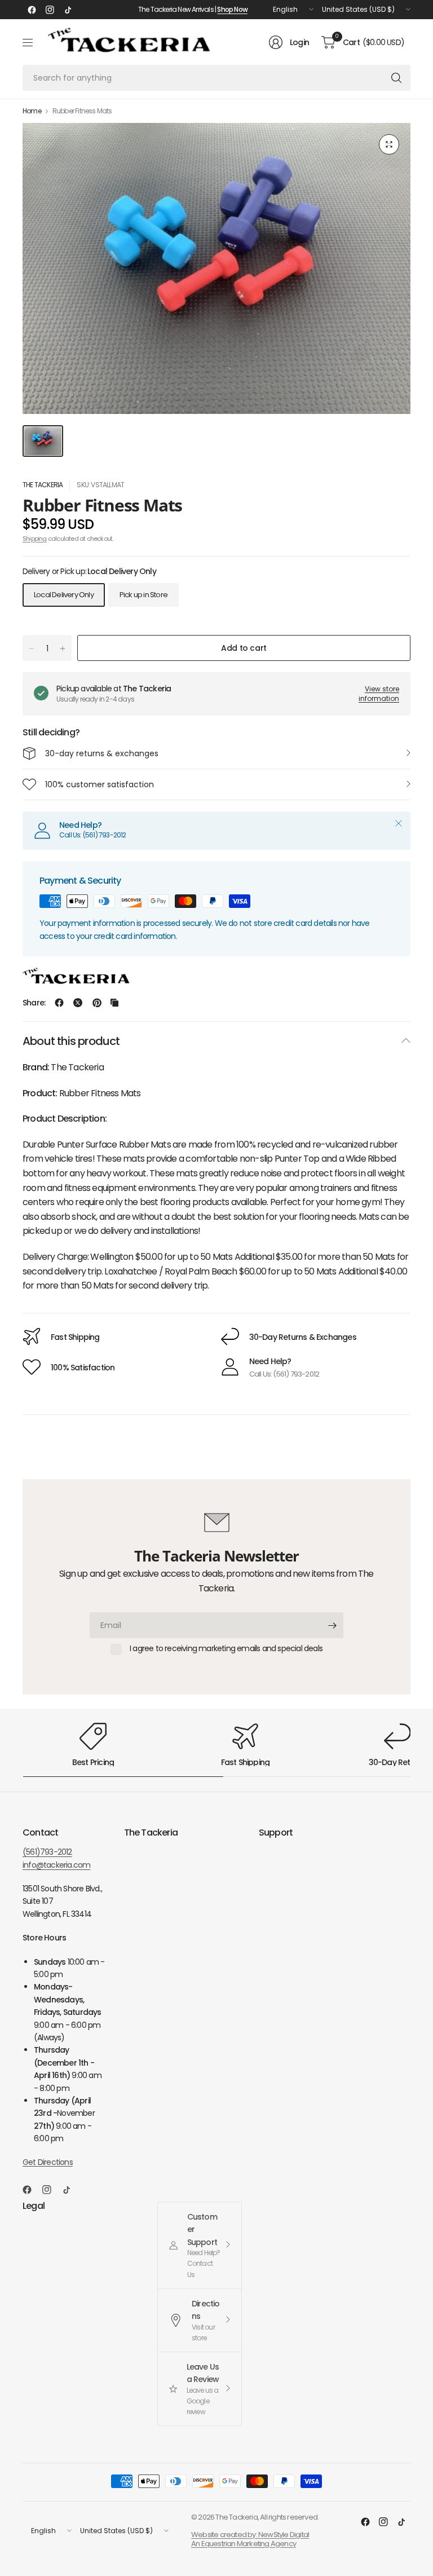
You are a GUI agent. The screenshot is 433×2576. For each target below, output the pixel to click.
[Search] (396, 78)
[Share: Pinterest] (97, 1003)
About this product (71, 1041)
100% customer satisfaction (100, 784)
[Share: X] (78, 1003)
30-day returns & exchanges (102, 753)
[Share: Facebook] (59, 1003)
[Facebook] (32, 10)
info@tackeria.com (56, 1865)
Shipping (35, 539)
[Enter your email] (332, 1625)
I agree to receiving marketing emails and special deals (226, 1649)
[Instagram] (50, 10)
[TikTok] (68, 10)
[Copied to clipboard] (114, 1003)
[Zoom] (389, 144)
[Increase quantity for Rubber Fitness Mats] (63, 649)
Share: (34, 1003)
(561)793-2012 (47, 1852)
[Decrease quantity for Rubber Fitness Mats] (32, 649)
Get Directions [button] (48, 2162)
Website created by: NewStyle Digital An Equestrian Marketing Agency (250, 2539)
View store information (379, 694)
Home (32, 111)
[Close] (399, 823)
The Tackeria (43, 485)
